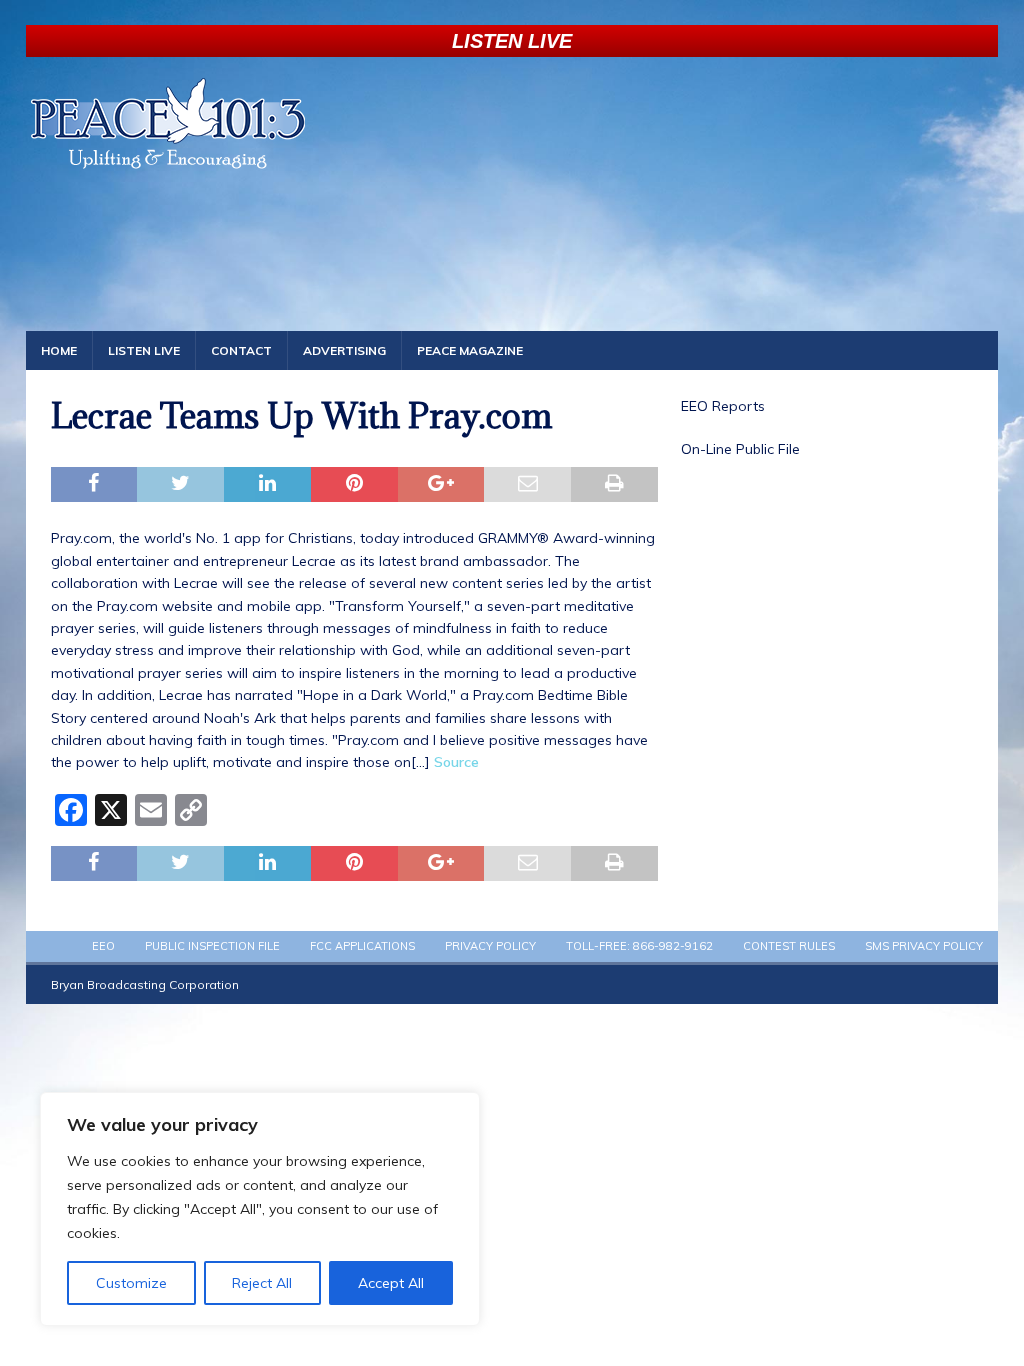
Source (456, 762)
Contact (241, 350)
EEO (103, 946)
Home (59, 350)
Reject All (262, 1283)
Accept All (391, 1283)
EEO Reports (723, 406)
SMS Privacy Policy (924, 946)
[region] (260, 1209)
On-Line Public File (740, 449)
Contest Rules (789, 946)
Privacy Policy (490, 946)
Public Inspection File (212, 946)
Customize (131, 1283)
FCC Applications (362, 946)
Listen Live (144, 350)
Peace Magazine (470, 350)
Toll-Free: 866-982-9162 (639, 946)
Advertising (344, 350)
